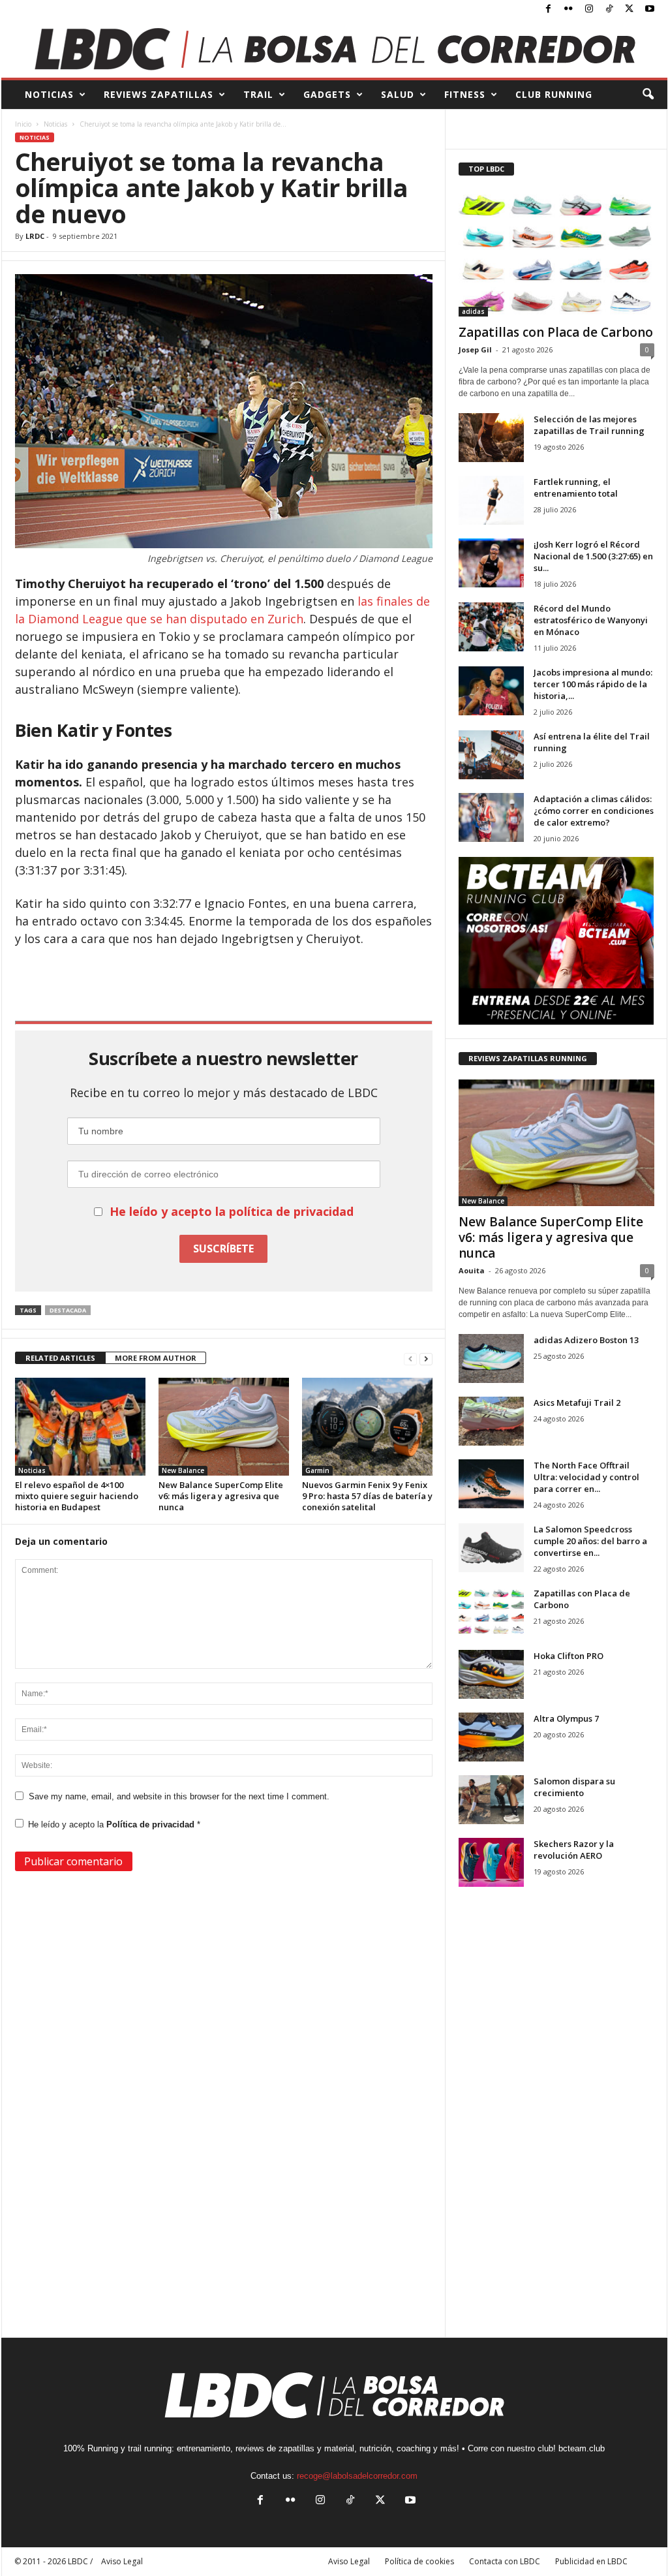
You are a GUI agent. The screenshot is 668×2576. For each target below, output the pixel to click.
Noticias (55, 124)
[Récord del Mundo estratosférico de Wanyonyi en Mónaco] (491, 627)
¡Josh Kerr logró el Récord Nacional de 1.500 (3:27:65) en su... (593, 556)
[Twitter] (630, 9)
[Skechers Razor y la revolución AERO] (491, 1862)
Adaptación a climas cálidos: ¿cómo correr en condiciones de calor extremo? (594, 811)
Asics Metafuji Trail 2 (577, 1403)
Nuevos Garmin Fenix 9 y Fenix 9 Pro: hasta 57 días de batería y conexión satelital (367, 1496)
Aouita (472, 1270)
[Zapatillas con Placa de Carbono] (556, 253)
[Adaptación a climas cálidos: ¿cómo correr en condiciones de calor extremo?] (491, 817)
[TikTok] (609, 9)
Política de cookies (419, 2561)
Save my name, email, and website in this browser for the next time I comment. (179, 1796)
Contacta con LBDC (505, 2561)
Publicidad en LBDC (591, 2561)
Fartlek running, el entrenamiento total (576, 488)
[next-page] (426, 1358)
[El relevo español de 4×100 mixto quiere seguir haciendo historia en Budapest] (80, 1427)
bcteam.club (582, 2448)
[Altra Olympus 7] (491, 1737)
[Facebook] (549, 9)
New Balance (183, 1470)
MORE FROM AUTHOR (156, 1358)
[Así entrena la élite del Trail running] (491, 755)
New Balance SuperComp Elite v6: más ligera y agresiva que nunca (221, 1496)
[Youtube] (650, 9)
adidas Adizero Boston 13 (586, 1340)
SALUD (398, 94)
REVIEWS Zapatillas (159, 94)
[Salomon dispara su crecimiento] (491, 1800)
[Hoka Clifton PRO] (491, 1674)
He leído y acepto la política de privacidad (232, 1211)
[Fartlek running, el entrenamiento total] (491, 500)
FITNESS (465, 94)
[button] (648, 95)
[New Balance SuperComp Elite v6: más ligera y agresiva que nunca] (224, 1427)
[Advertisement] (224, 983)
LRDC (35, 236)
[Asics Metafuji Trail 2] (491, 1421)
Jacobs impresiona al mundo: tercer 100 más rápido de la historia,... (593, 684)
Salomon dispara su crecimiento (574, 1787)
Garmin (317, 1470)
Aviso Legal (349, 2561)
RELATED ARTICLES (60, 1358)
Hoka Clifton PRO (569, 1656)
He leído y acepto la (114, 1824)
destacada (68, 1310)
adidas (473, 311)
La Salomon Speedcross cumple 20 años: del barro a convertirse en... (590, 1541)
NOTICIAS (49, 94)
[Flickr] (569, 9)
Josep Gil (475, 349)
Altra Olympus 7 (566, 1718)
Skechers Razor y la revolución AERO (574, 1850)
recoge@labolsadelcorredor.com (357, 2476)
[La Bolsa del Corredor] (334, 48)
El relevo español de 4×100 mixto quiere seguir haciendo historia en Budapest (77, 1496)
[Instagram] (589, 9)
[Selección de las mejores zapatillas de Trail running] (491, 438)
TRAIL (258, 94)
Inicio (23, 124)
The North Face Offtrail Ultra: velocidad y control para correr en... (586, 1477)
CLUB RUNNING (554, 94)
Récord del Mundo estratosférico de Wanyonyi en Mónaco (591, 620)
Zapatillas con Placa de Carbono (556, 332)
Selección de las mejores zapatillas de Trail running (589, 425)
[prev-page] (410, 1358)
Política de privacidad (152, 1824)
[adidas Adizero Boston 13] (491, 1358)
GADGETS (327, 94)
